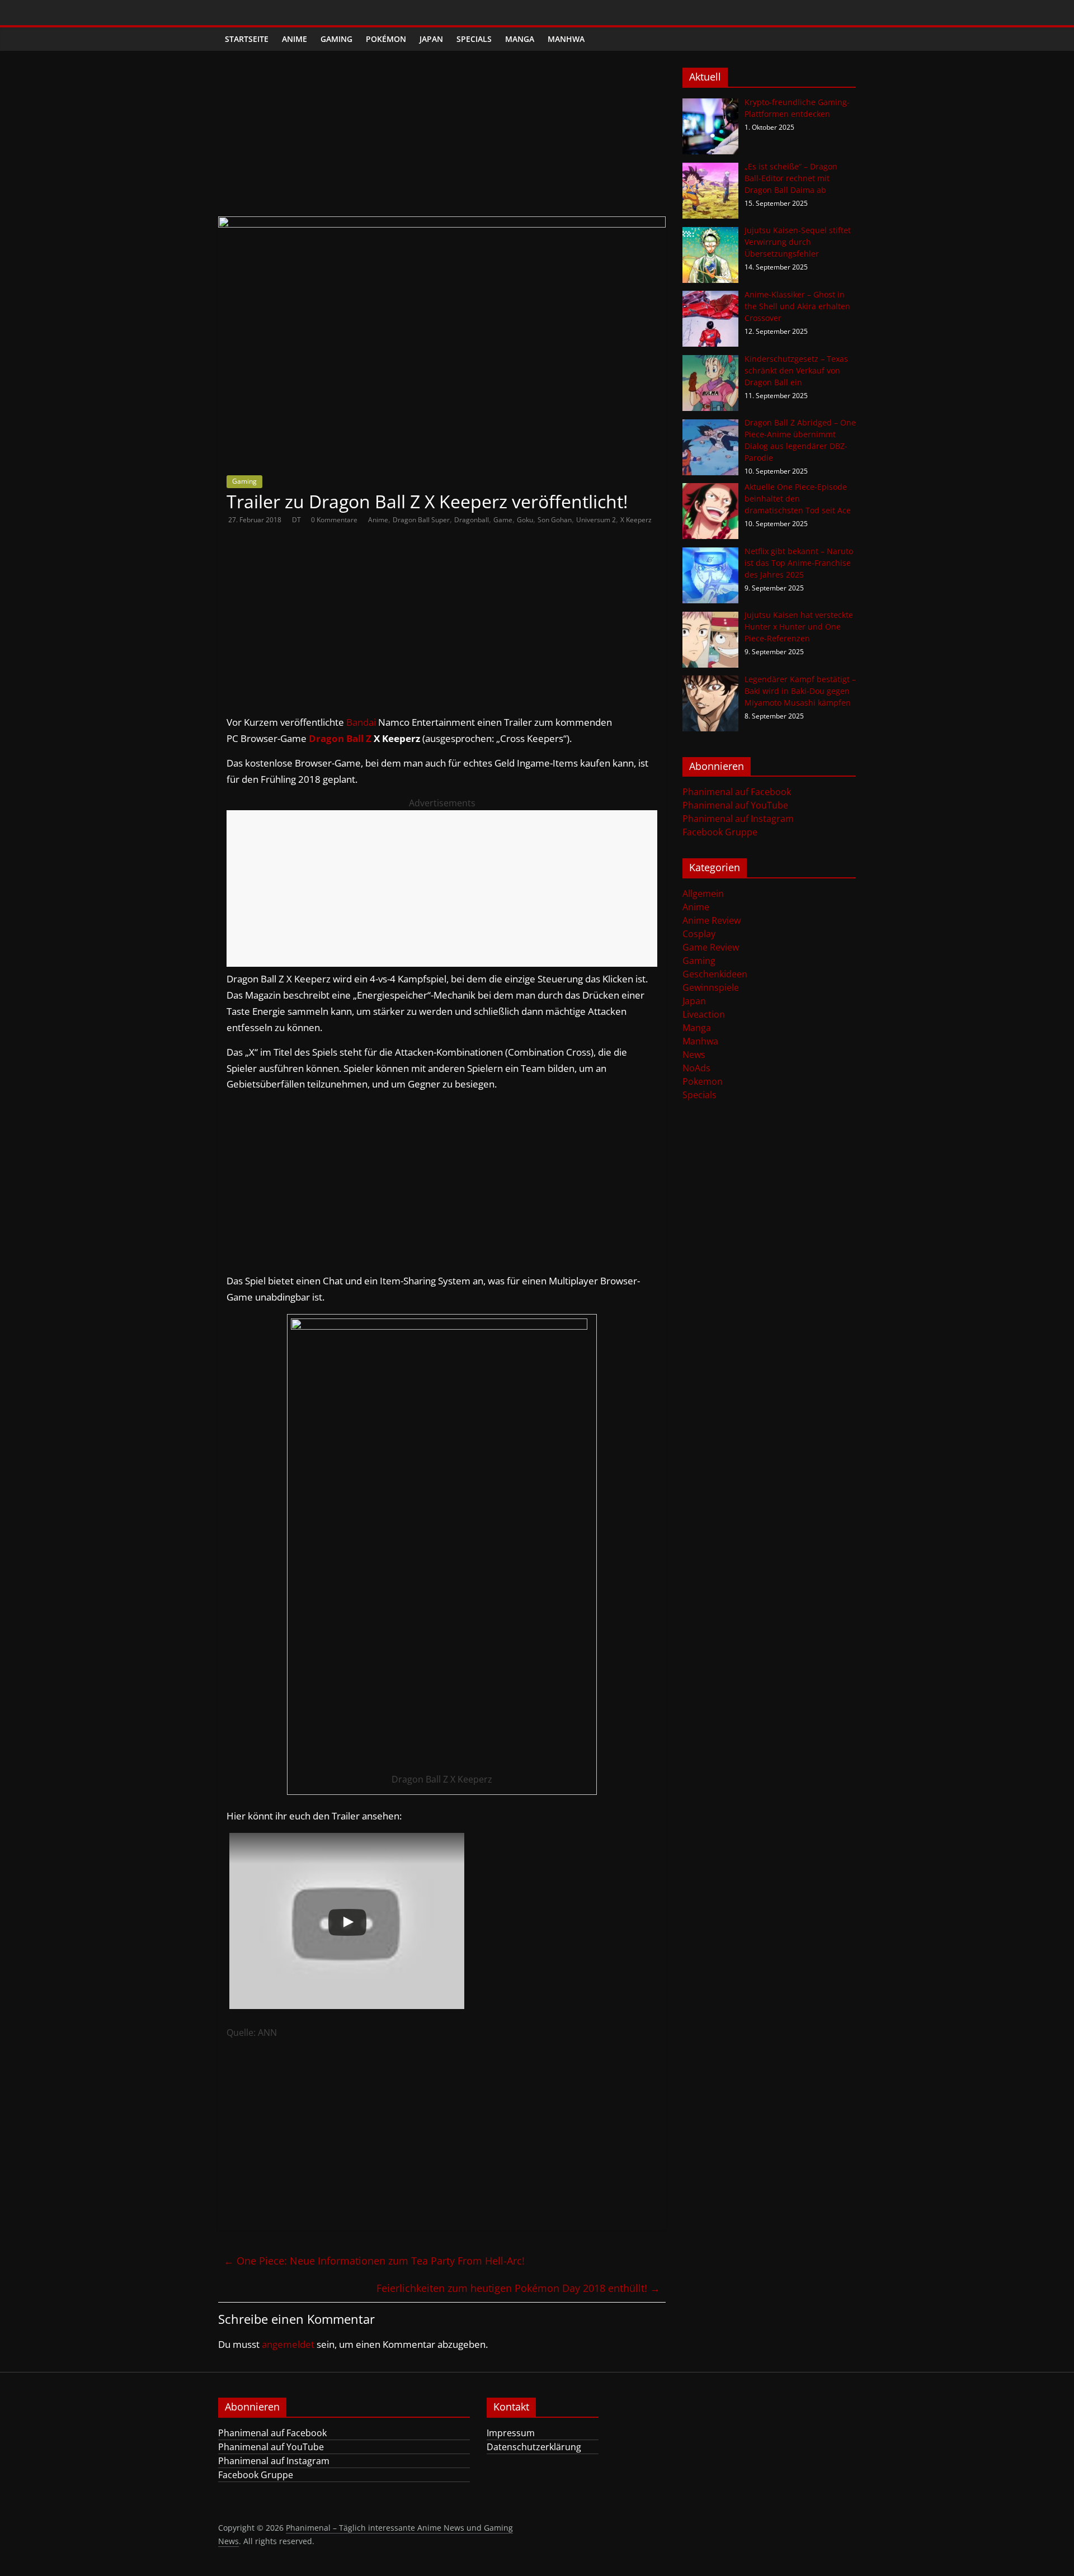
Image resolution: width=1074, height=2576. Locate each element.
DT (297, 520)
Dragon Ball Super (421, 520)
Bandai (361, 722)
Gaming (336, 39)
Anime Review (712, 920)
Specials (474, 39)
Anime (295, 39)
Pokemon (703, 1081)
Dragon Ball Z (340, 738)
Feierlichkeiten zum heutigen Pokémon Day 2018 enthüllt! (518, 2288)
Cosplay (699, 934)
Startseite (247, 39)
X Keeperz (636, 520)
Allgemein (703, 894)
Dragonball (472, 520)
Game (503, 520)
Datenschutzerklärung (534, 2447)
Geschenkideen (715, 974)
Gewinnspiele (711, 987)
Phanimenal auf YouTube (735, 805)
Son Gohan (555, 520)
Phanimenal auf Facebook (737, 792)
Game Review (711, 947)
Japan (431, 39)
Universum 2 (596, 520)
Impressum (511, 2433)
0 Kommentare (334, 520)
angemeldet (288, 2344)
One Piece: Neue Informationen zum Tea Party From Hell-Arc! (374, 2261)
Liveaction (704, 1014)
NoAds (696, 1068)
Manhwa (566, 39)
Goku (525, 520)
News (694, 1055)
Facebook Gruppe (720, 832)
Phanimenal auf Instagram (738, 819)
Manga (520, 39)
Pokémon (386, 39)
